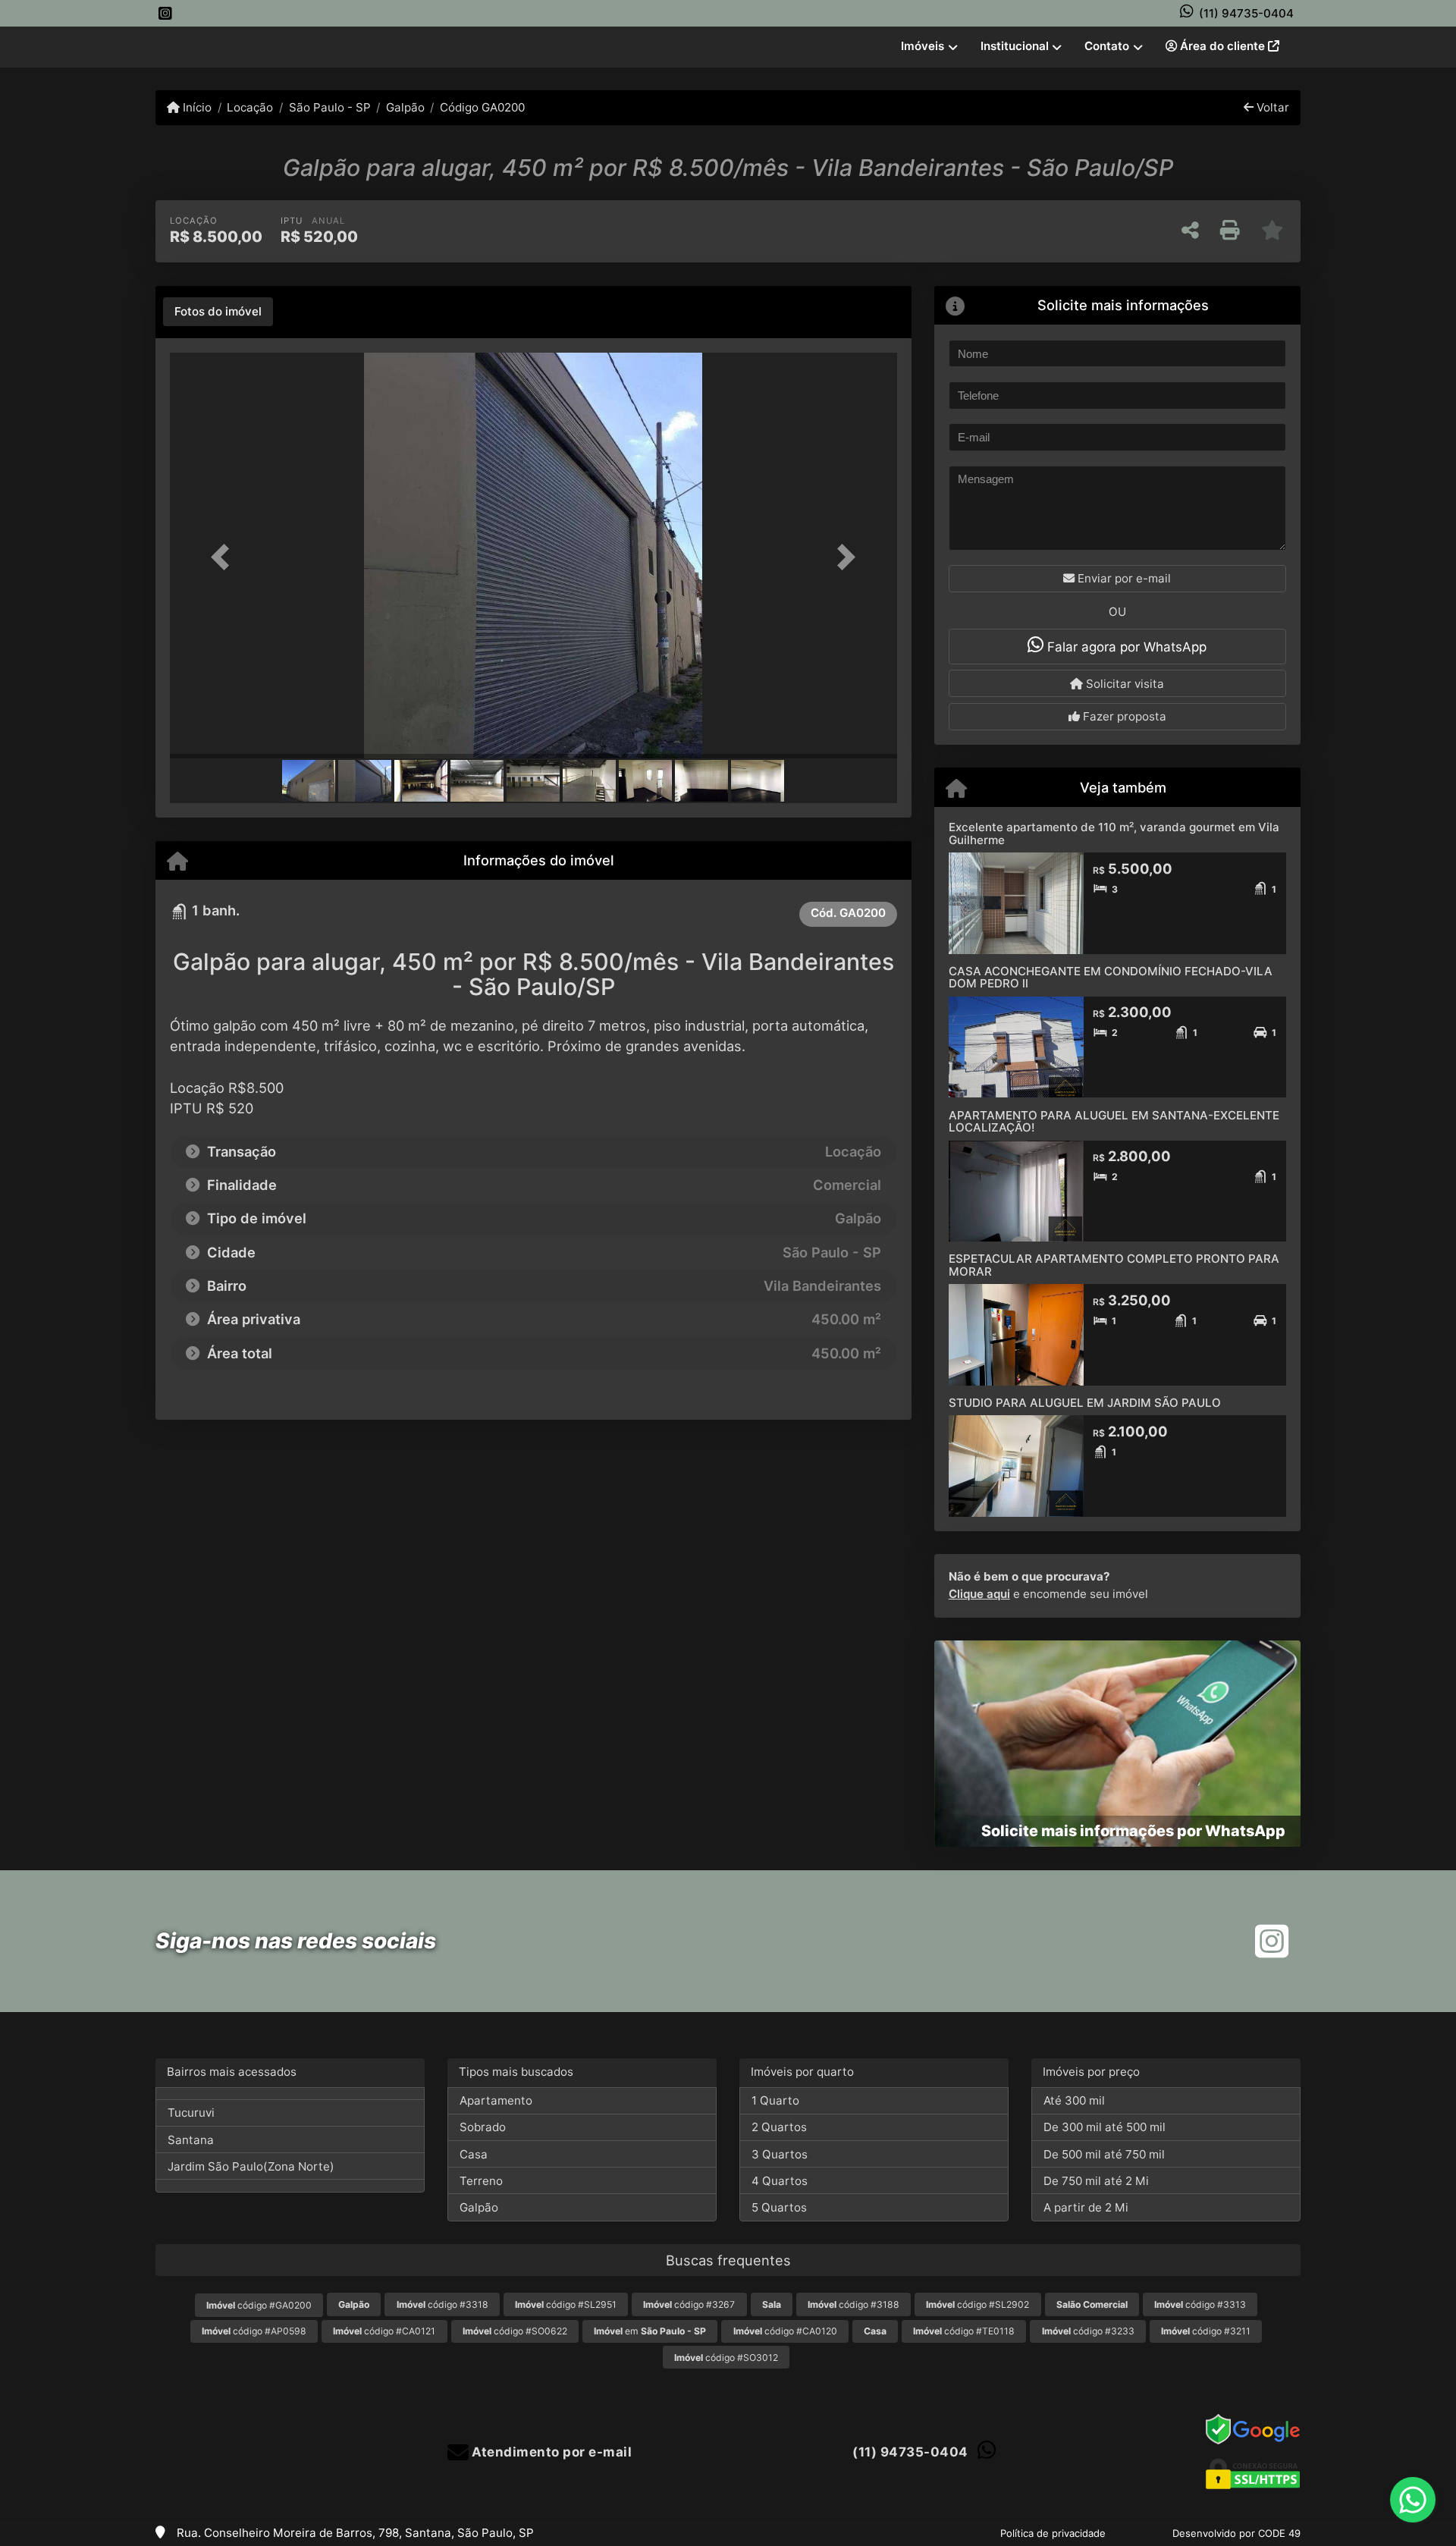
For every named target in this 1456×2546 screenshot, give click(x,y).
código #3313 (1200, 2304)
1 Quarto (775, 2100)
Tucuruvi (191, 2113)
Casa (474, 2154)
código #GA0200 (259, 2305)
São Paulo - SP (329, 107)
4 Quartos (780, 2181)
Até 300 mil (1074, 2100)
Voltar (1271, 107)
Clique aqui (979, 1594)
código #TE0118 (964, 2331)
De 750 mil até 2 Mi (1096, 2181)
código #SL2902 (977, 2304)
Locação (250, 107)
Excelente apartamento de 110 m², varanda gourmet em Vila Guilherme (1114, 833)
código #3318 (442, 2304)
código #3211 (1206, 2331)
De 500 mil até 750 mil (1104, 2154)
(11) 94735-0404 (1246, 13)
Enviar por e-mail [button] (1123, 578)
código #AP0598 (254, 2331)
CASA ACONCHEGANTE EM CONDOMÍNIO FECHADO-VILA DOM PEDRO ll (1111, 978)
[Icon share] (165, 13)
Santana (191, 2140)
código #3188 (854, 2304)
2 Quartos (779, 2127)
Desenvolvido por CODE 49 (1236, 2533)
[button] (224, 557)
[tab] (218, 312)
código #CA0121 (384, 2331)
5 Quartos (779, 2207)
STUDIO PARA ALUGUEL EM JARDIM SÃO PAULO (1085, 1403)
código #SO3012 (726, 2358)
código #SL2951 (566, 2304)
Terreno (481, 2181)
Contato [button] (1107, 46)
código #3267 (689, 2304)
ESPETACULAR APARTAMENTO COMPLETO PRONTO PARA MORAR (1114, 1265)
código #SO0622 (515, 2331)
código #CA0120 (785, 2331)
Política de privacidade (1053, 2533)
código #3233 (1088, 2331)
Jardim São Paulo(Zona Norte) (251, 2166)
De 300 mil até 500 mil (1105, 2127)
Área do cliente (1222, 46)
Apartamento (496, 2100)
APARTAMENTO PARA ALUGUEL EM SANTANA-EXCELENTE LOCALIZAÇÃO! (1114, 1122)
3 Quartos (780, 2154)
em (650, 2331)
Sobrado (483, 2127)
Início (196, 107)
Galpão (405, 107)
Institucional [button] (1015, 46)
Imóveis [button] (923, 46)
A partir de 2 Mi (1086, 2207)
